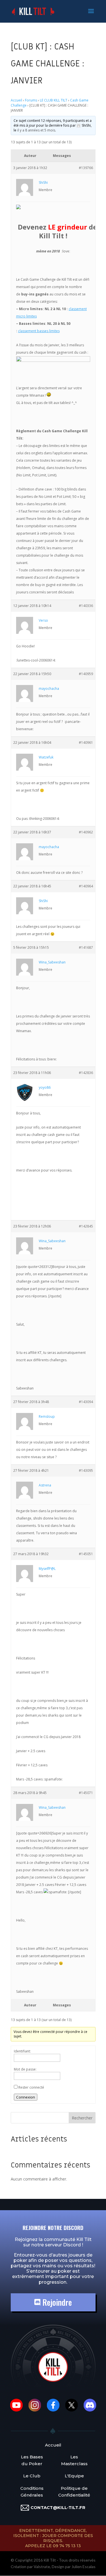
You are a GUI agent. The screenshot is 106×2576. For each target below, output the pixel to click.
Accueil (16, 100)
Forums (31, 100)
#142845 (86, 1226)
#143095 (86, 1470)
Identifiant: (22, 2051)
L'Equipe (74, 2476)
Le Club (32, 2476)
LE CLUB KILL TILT (54, 100)
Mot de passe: (25, 2069)
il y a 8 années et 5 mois (36, 130)
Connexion (26, 2097)
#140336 (86, 606)
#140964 (86, 886)
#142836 (86, 1073)
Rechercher (82, 2118)
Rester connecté (31, 2087)
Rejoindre (56, 2302)
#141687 (86, 947)
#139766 (86, 168)
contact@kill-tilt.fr (58, 2507)
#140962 (86, 832)
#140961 (86, 743)
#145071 (86, 1793)
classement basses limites (39, 331)
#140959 (86, 674)
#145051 (86, 1554)
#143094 (86, 1402)
